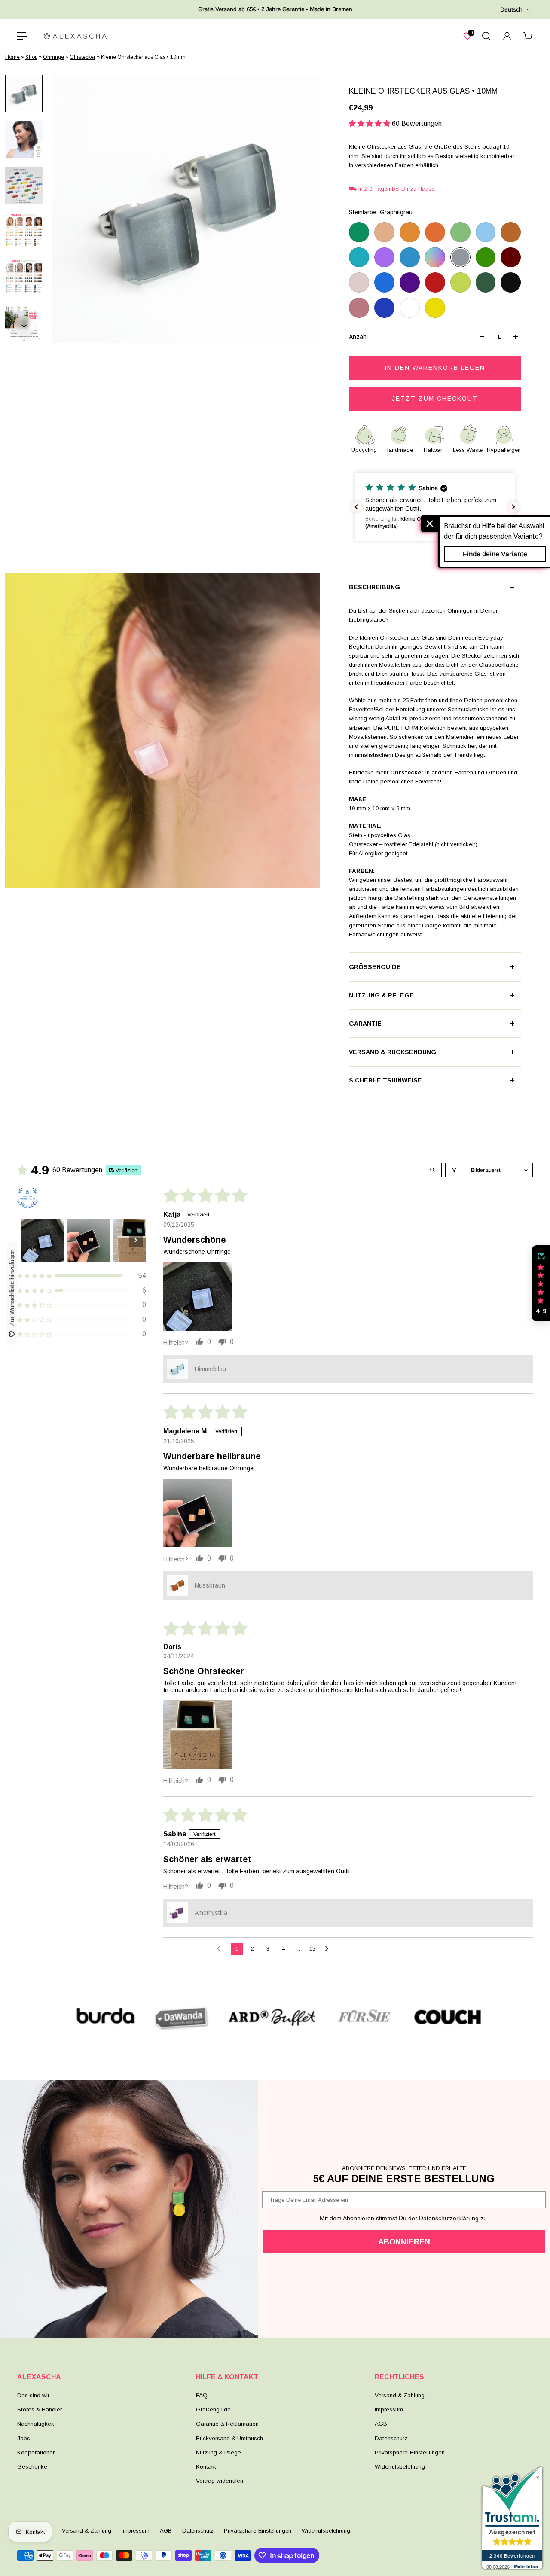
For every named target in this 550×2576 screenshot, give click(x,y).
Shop (31, 57)
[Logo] (75, 36)
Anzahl (358, 337)
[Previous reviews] (356, 507)
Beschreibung (374, 587)
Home (12, 57)
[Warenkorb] (528, 36)
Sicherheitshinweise (385, 1080)
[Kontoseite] (507, 36)
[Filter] (454, 1170)
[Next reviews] (513, 507)
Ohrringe (53, 57)
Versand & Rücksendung (393, 1052)
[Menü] (22, 36)
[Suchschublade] (486, 36)
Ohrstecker (82, 57)
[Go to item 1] (42, 1240)
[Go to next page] (329, 1949)
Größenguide (375, 967)
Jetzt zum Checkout (435, 399)
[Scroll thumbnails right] (136, 1240)
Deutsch (511, 9)
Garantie (365, 1024)
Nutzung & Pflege (381, 995)
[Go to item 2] (89, 1240)
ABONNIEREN (404, 2242)
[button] (370, 123)
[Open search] (433, 1170)
